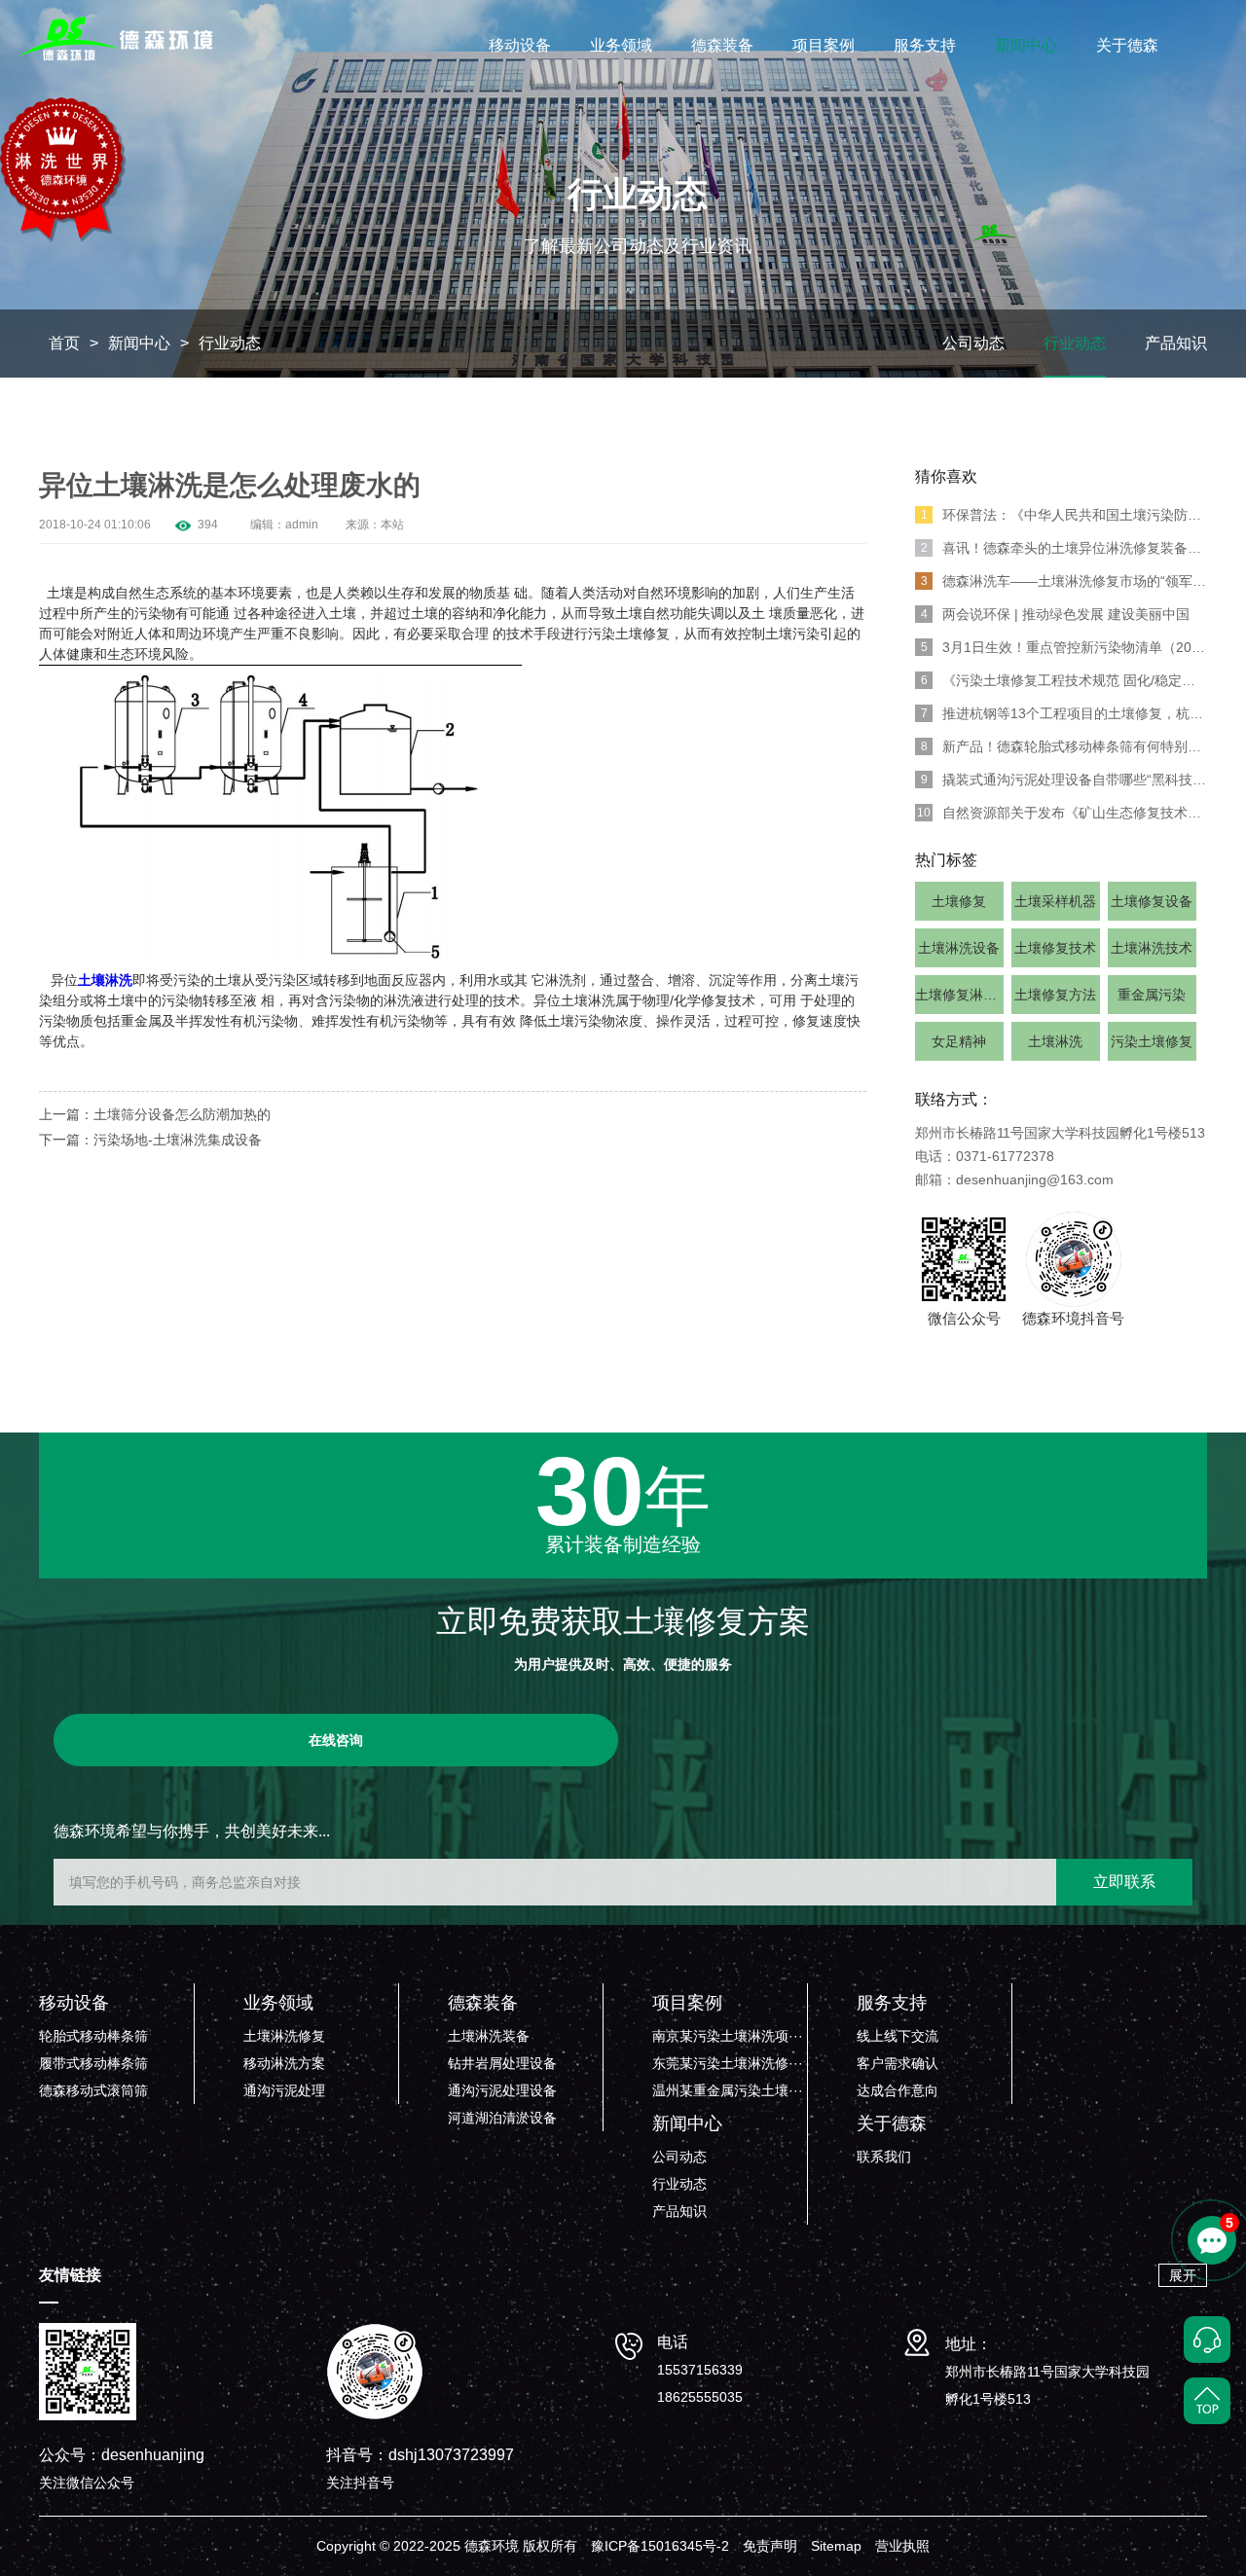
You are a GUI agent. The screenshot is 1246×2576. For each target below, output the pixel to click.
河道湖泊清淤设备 (502, 2118)
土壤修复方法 (1055, 995)
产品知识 (1176, 343)
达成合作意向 (898, 2090)
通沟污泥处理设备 (502, 2090)
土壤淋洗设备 (959, 948)
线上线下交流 (898, 2036)
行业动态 (230, 343)
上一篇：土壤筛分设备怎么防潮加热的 (155, 1114)
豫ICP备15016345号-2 (660, 2546)
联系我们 (884, 2157)
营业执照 (902, 2546)
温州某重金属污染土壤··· (728, 2090)
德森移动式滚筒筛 (93, 2090)
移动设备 (520, 45)
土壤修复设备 (1152, 901)
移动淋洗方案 (284, 2063)
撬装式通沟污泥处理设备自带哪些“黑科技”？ (1064, 780)
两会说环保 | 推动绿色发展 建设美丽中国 (1056, 614)
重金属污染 (1152, 995)
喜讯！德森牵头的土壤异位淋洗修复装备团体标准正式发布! (1064, 548)
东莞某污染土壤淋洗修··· (728, 2063)
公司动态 (973, 343)
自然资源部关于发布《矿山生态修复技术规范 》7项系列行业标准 (1062, 813)
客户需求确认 (898, 2063)
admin (302, 525)
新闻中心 (1026, 45)
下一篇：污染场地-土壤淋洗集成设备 (150, 1140)
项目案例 (824, 45)
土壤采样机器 (1055, 901)
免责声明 (770, 2546)
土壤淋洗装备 (489, 2036)
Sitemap (836, 2546)
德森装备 (722, 45)
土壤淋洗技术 (1152, 948)
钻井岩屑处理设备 (502, 2063)
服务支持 (925, 45)
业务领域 (621, 45)
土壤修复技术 (1055, 948)
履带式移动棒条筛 (93, 2063)
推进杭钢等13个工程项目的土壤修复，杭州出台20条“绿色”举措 (1064, 713)
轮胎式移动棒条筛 (93, 2036)
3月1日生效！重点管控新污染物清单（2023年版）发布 (1064, 647)
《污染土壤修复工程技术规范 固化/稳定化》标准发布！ (1064, 680)
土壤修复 (959, 901)
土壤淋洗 (1055, 1041)
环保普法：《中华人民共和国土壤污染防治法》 (1064, 515)
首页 (64, 343)
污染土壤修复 (1152, 1041)
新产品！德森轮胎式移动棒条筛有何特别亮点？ (1064, 746)
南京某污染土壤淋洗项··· (728, 2036)
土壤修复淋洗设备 (959, 995)
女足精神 (959, 1041)
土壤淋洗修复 (284, 2036)
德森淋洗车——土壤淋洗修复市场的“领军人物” (1064, 581)
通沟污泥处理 (284, 2090)
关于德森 (1127, 45)
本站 (392, 525)
